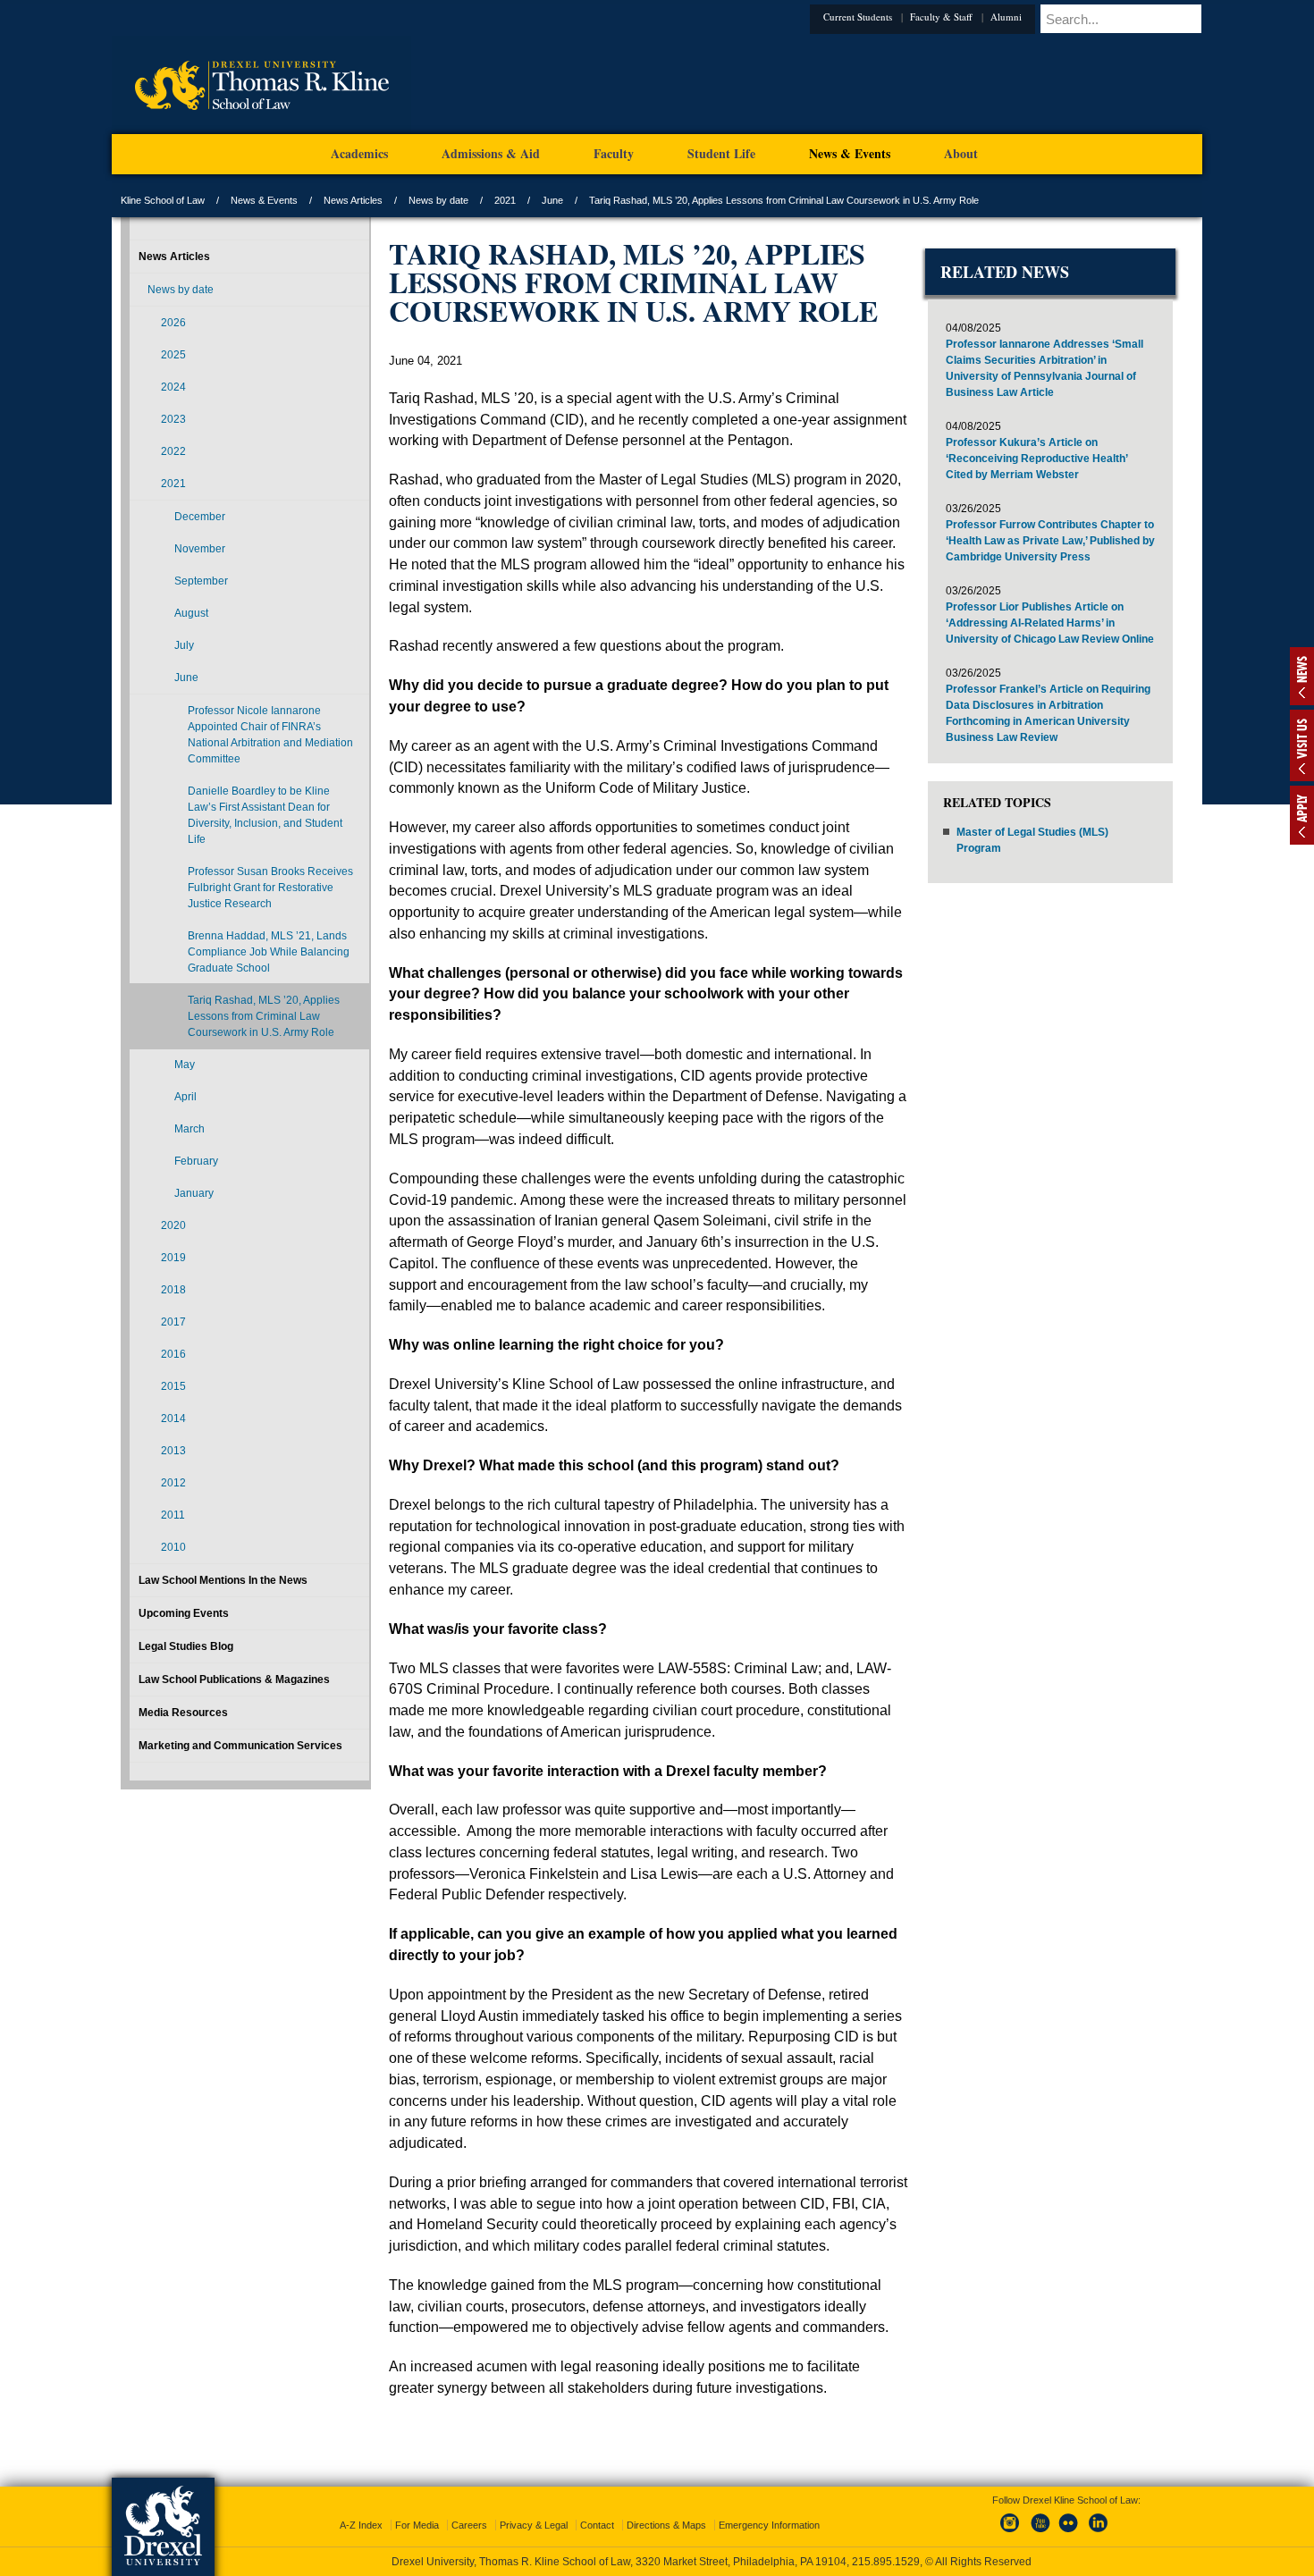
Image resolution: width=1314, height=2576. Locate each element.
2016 (173, 1354)
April (185, 1097)
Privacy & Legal (534, 2509)
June (552, 200)
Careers (469, 2509)
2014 (173, 1418)
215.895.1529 (656, 2562)
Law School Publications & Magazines (234, 1679)
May (185, 1065)
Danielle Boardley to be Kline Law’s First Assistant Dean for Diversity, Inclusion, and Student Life (265, 815)
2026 (173, 323)
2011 (173, 1515)
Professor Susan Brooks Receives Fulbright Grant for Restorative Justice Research (270, 888)
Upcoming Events (184, 1613)
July (184, 645)
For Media (417, 2509)
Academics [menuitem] (359, 153)
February (196, 1161)
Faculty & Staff (968, 17)
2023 (173, 419)
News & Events (264, 200)
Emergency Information (769, 2509)
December (200, 517)
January (194, 1193)
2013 (173, 1451)
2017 (173, 1322)
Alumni (1033, 17)
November (200, 549)
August (191, 613)
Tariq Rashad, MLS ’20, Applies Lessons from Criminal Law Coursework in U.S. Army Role (264, 1016)
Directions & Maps (666, 2509)
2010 (173, 1547)
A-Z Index (361, 2509)
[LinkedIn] (1099, 2517)
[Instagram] (1010, 2517)
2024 (173, 387)
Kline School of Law (163, 200)
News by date (438, 200)
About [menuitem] (961, 153)
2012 (173, 1483)
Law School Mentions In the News (223, 1580)
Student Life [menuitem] (721, 153)
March (190, 1129)
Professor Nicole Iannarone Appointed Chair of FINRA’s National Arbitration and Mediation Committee (270, 735)
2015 (173, 1386)
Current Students (884, 17)
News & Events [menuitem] (850, 153)
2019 (173, 1258)
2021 (505, 200)
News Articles (353, 200)
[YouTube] (1040, 2517)
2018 (173, 1290)
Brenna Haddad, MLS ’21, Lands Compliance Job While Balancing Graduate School (269, 952)
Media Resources (183, 1713)
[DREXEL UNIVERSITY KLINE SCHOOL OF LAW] (261, 130)
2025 (173, 355)
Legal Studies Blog (186, 1646)
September (201, 581)
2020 (173, 1225)
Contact (597, 2509)
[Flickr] (1069, 2517)
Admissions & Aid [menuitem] (491, 153)
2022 (173, 451)
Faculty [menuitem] (614, 153)
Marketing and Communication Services (240, 1746)
